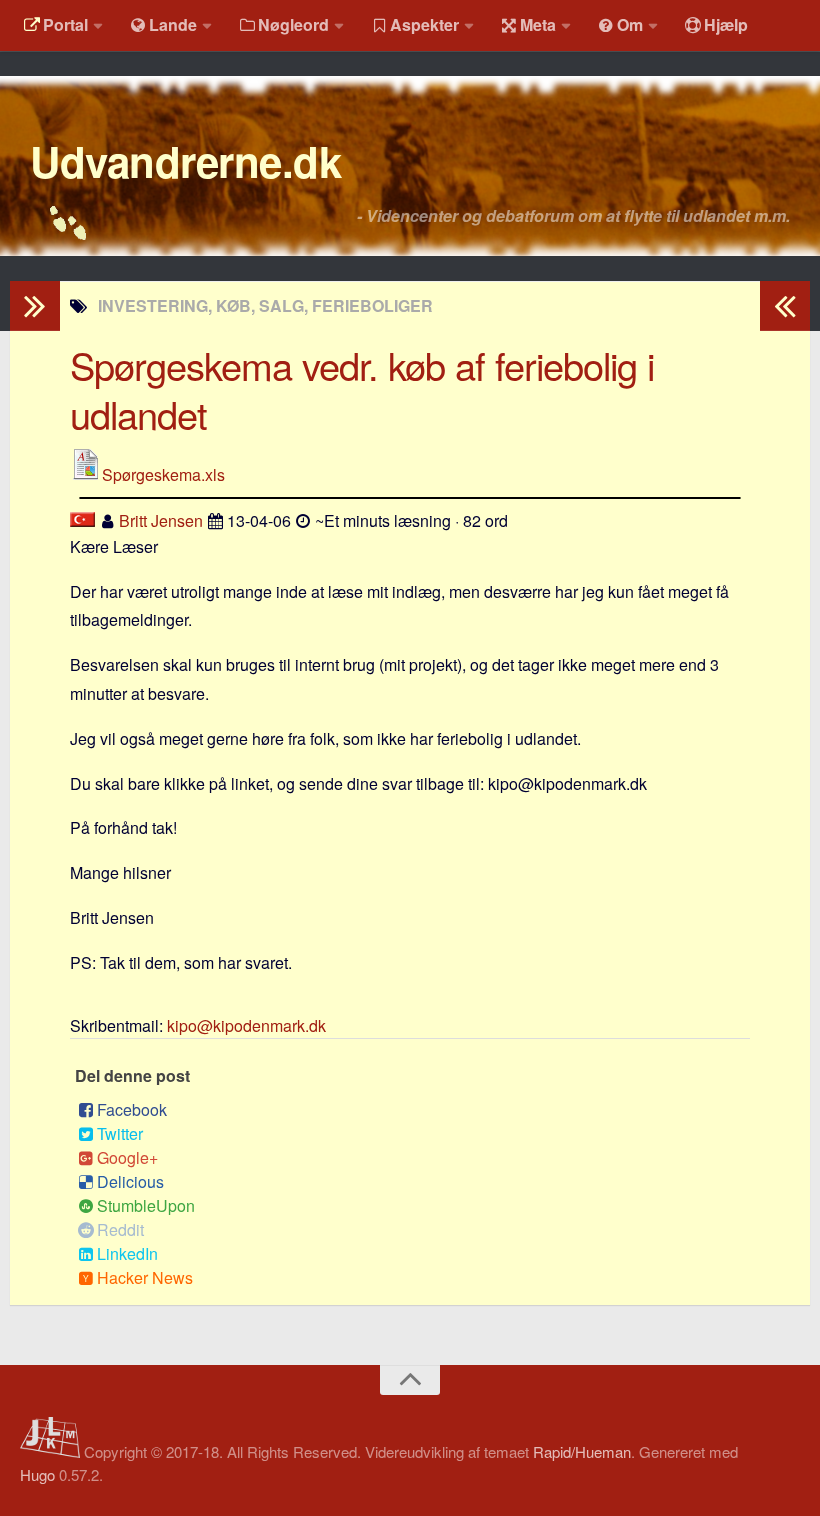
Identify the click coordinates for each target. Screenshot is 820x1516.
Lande (173, 24)
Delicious (130, 1181)
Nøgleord (293, 24)
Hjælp (726, 24)
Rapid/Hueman (582, 1451)
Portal (65, 24)
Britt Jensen (161, 520)
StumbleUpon (146, 1205)
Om (630, 24)
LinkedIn (127, 1253)
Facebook (132, 1109)
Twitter (120, 1133)
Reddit (120, 1229)
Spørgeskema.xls (163, 474)
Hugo (37, 1474)
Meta (538, 24)
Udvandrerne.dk (185, 161)
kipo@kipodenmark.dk (246, 1025)
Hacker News (145, 1277)
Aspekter (424, 24)
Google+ (127, 1157)
